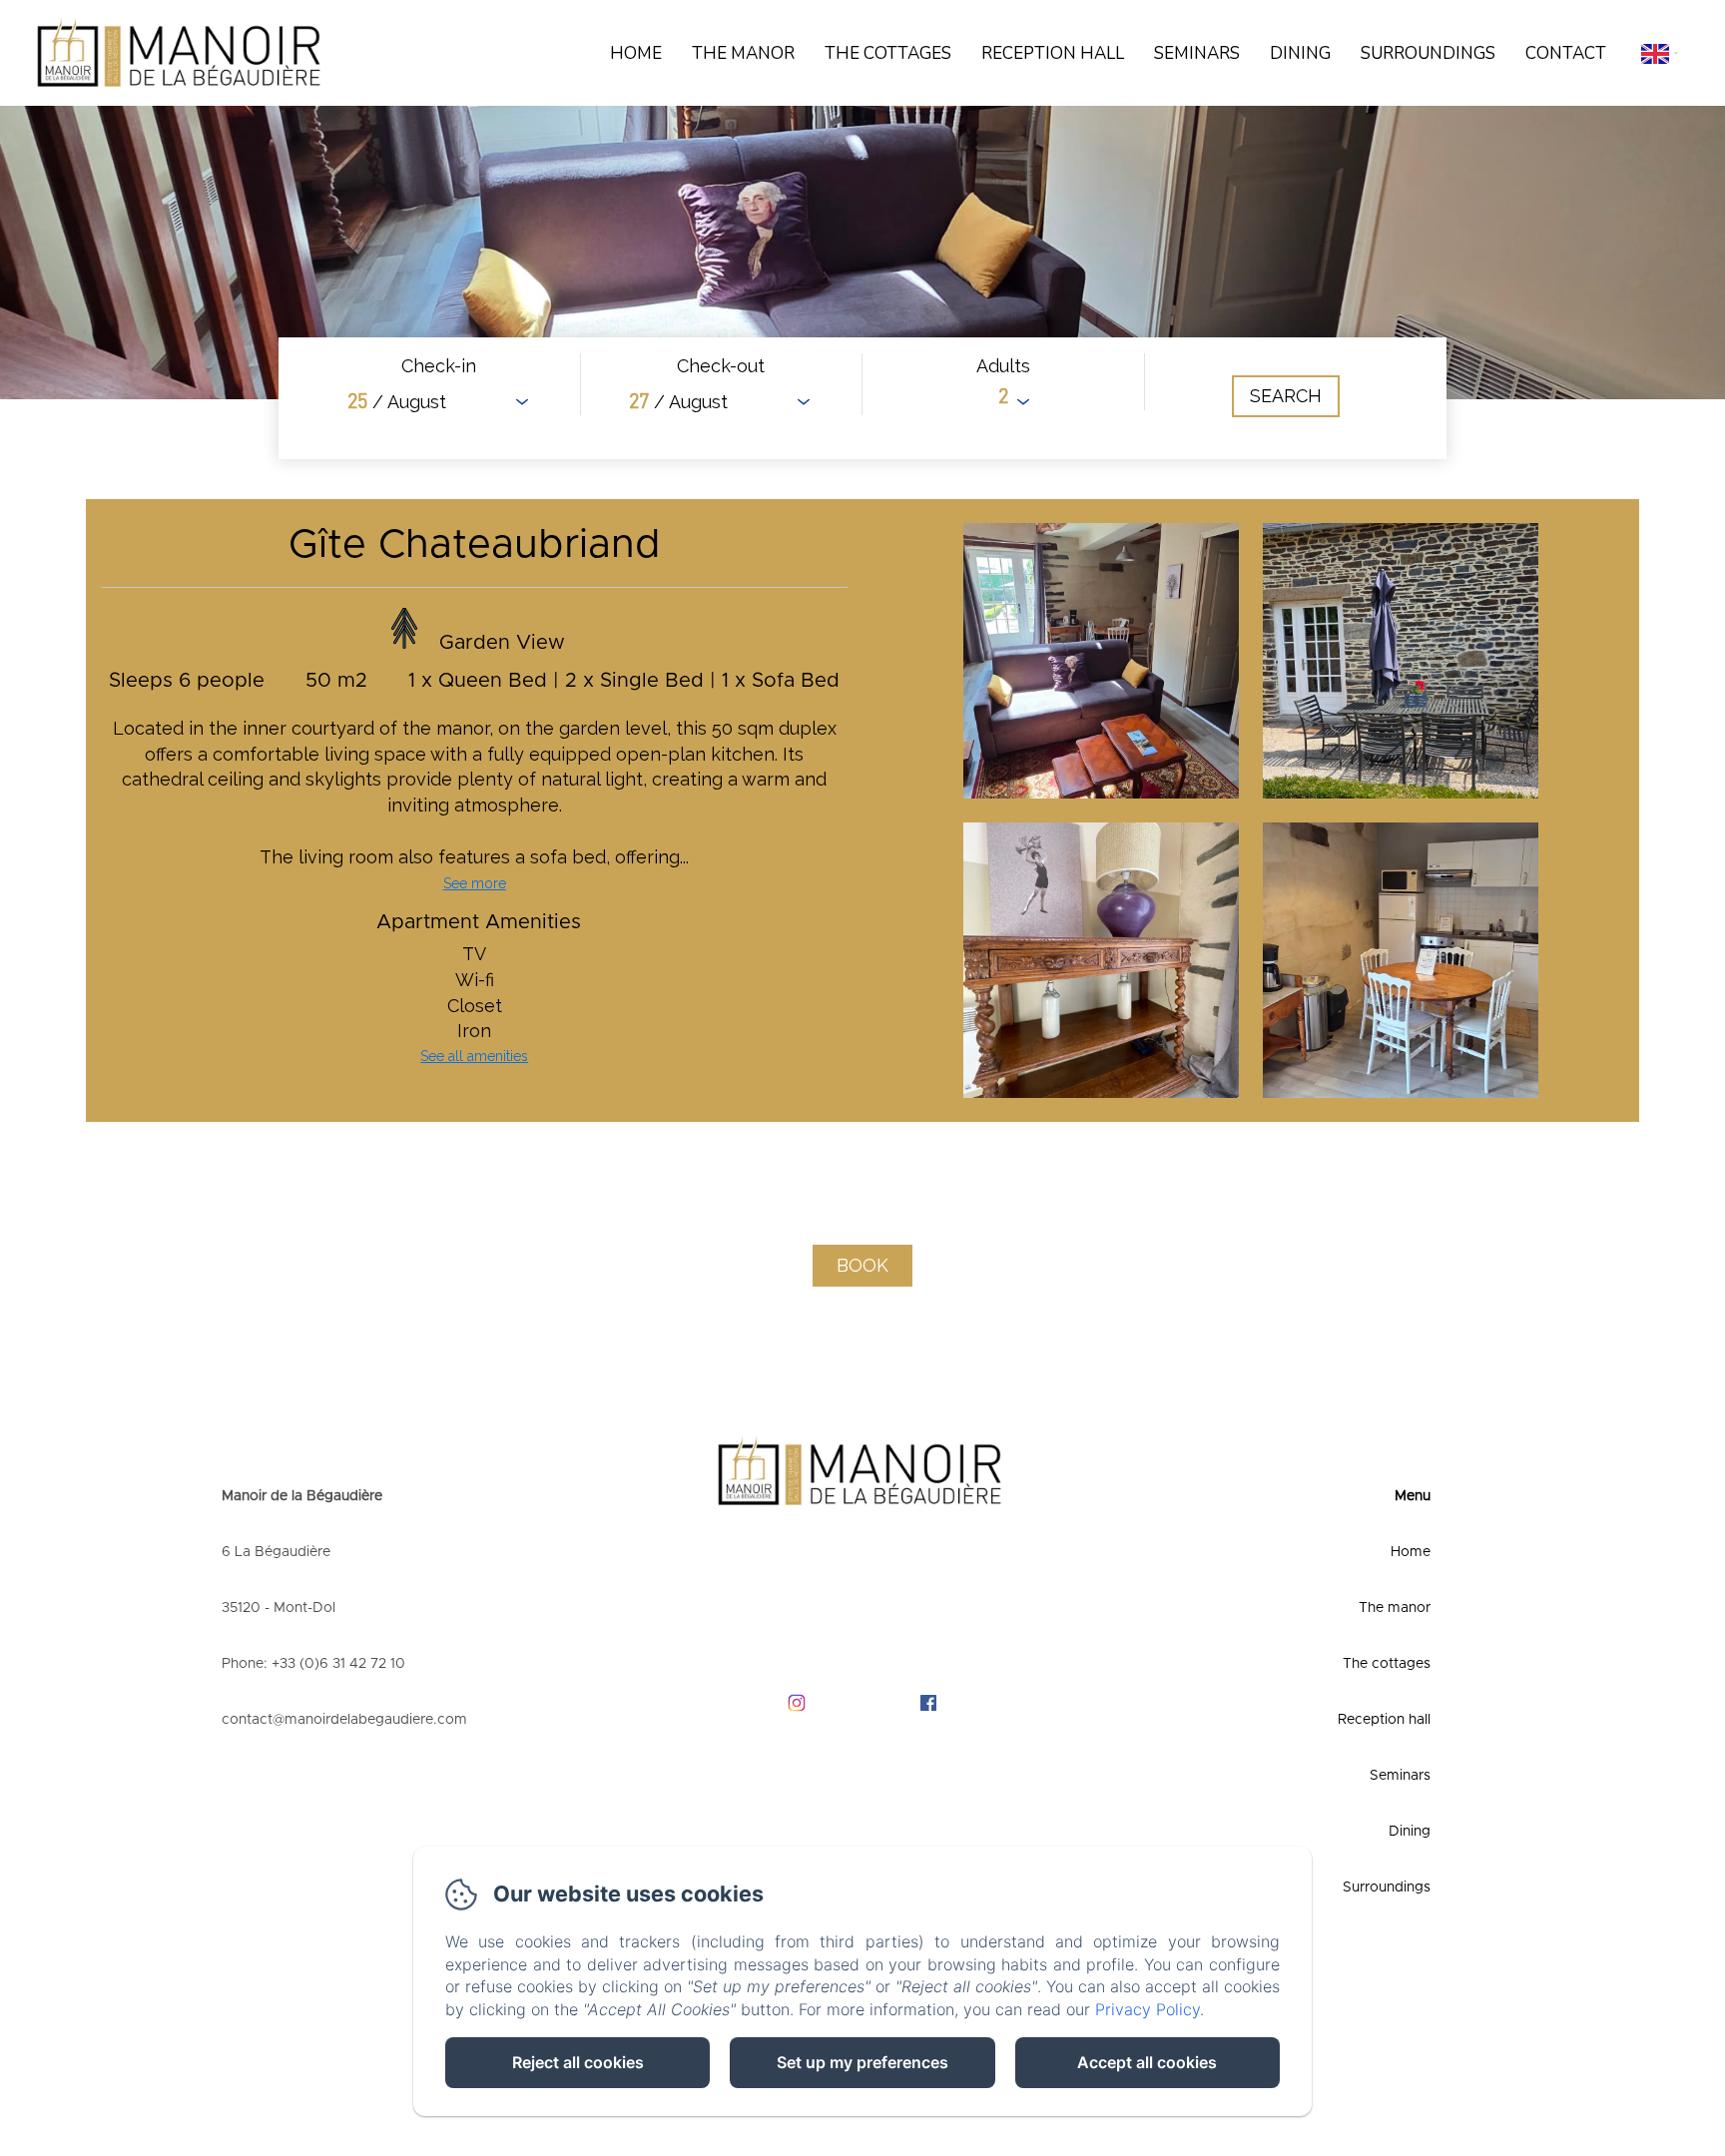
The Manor (743, 53)
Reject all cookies (578, 2062)
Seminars (1197, 53)
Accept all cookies (1147, 2062)
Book (862, 1265)
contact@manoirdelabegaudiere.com (344, 1720)
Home (636, 53)
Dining (1300, 53)
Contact (1566, 53)
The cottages (888, 53)
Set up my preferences (862, 2062)
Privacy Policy (1148, 2009)
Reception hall (1053, 53)
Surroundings (1428, 53)
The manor (1395, 1608)
